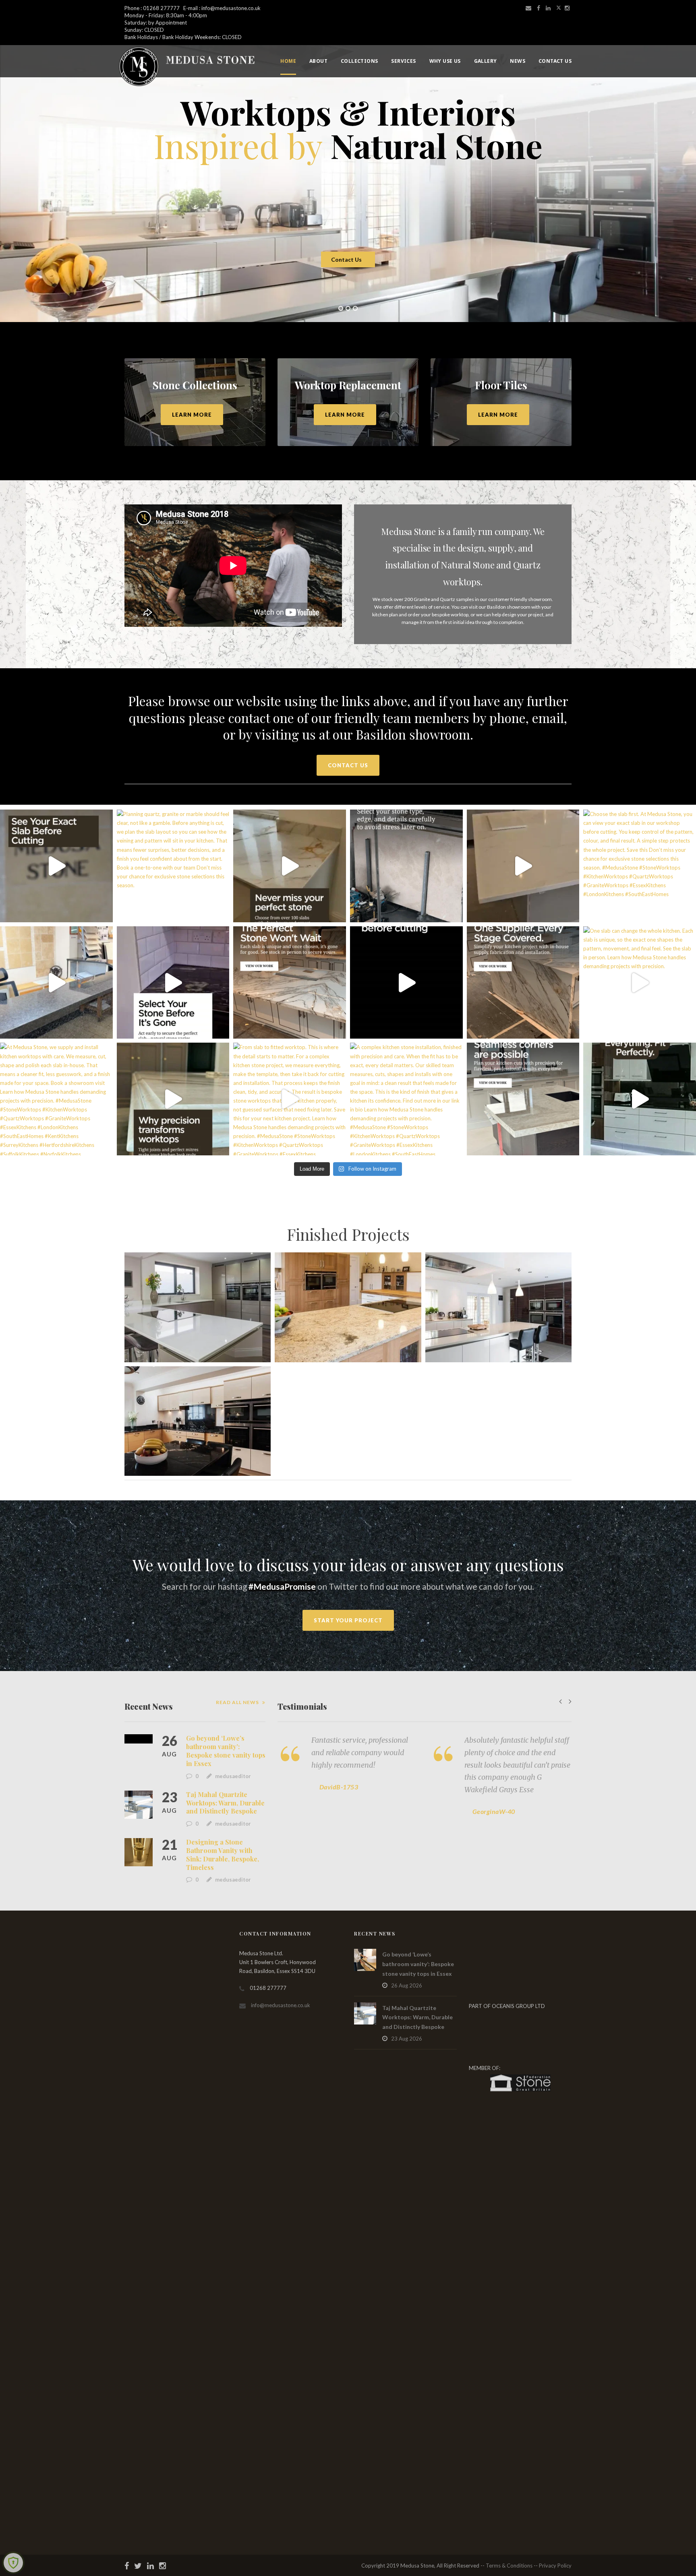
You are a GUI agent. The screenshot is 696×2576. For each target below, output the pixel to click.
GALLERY (486, 61)
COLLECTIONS (359, 61)
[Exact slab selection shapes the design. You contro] (56, 983)
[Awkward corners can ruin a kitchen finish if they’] (523, 1099)
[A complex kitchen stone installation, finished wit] (406, 1099)
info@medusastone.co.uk (281, 2005)
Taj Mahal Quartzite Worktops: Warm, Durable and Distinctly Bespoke (225, 1803)
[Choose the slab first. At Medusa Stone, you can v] (640, 866)
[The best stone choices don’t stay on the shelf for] (290, 983)
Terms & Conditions (509, 2566)
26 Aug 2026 (407, 1985)
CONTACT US (555, 61)
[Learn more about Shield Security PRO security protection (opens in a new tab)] (13, 2563)
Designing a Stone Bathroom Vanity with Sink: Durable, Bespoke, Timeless (223, 1854)
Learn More (192, 415)
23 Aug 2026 (407, 2039)
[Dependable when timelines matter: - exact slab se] (290, 866)
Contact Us (346, 259)
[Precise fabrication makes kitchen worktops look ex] (173, 1099)
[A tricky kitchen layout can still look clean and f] (640, 1099)
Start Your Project (348, 1620)
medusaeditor (233, 1776)
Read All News (237, 1702)
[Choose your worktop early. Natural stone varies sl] (173, 983)
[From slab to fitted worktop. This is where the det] (290, 1099)
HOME (288, 61)
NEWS (518, 61)
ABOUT (318, 61)
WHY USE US (445, 61)
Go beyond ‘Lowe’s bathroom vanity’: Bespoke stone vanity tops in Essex (226, 1751)
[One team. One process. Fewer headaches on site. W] (523, 983)
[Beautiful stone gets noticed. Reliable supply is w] (56, 866)
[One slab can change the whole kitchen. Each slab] (640, 983)
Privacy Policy (555, 2566)
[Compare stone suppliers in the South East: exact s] (523, 866)
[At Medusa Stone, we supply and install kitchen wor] (56, 1099)
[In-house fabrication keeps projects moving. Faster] (406, 983)
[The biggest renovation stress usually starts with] (406, 866)
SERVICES (403, 61)
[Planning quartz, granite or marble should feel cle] (173, 866)
